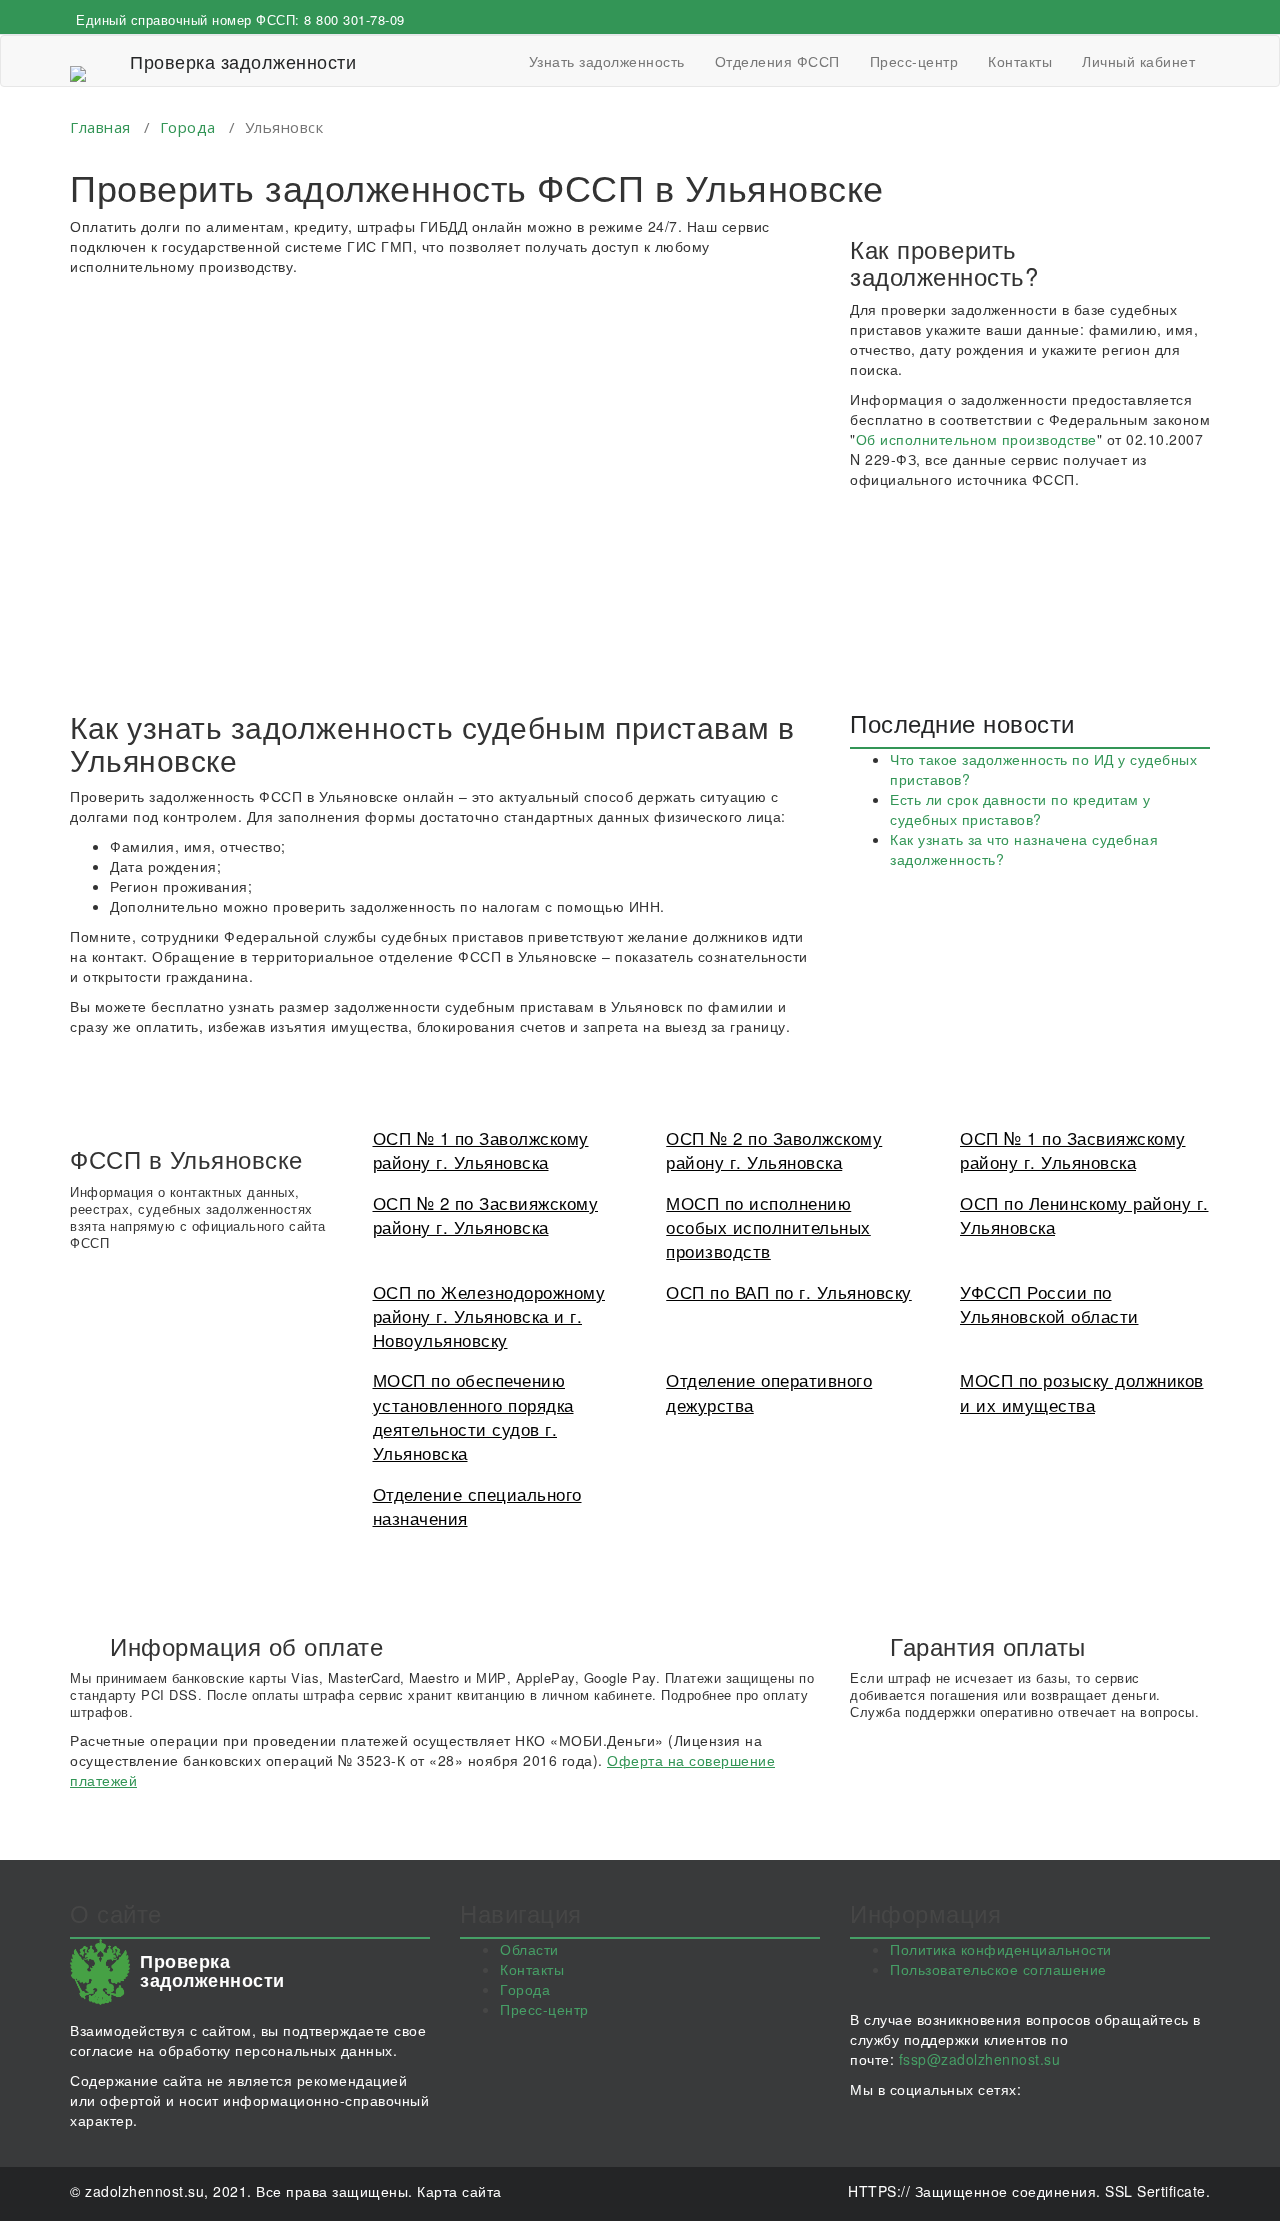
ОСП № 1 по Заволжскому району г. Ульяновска (481, 1149)
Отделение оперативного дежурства (769, 1391)
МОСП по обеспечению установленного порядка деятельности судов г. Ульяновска (473, 1416)
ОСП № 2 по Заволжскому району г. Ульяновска (774, 1149)
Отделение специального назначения (477, 1505)
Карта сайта (459, 2191)
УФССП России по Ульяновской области (1049, 1303)
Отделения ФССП (777, 61)
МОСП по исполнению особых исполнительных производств (768, 1227)
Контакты (1020, 61)
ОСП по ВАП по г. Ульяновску (789, 1291)
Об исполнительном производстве (976, 439)
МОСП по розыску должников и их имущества (1082, 1391)
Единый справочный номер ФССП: (240, 19)
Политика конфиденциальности (1001, 1949)
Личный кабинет (1138, 61)
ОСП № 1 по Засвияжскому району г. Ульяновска (1073, 1149)
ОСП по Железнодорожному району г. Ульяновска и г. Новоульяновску (489, 1316)
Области (529, 1949)
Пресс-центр (914, 61)
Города (188, 127)
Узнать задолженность (607, 61)
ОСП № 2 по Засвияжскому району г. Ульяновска (486, 1214)
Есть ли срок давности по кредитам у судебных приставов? (1020, 809)
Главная (100, 127)
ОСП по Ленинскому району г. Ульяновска (1084, 1214)
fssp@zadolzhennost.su (980, 2059)
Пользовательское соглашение (998, 1969)
